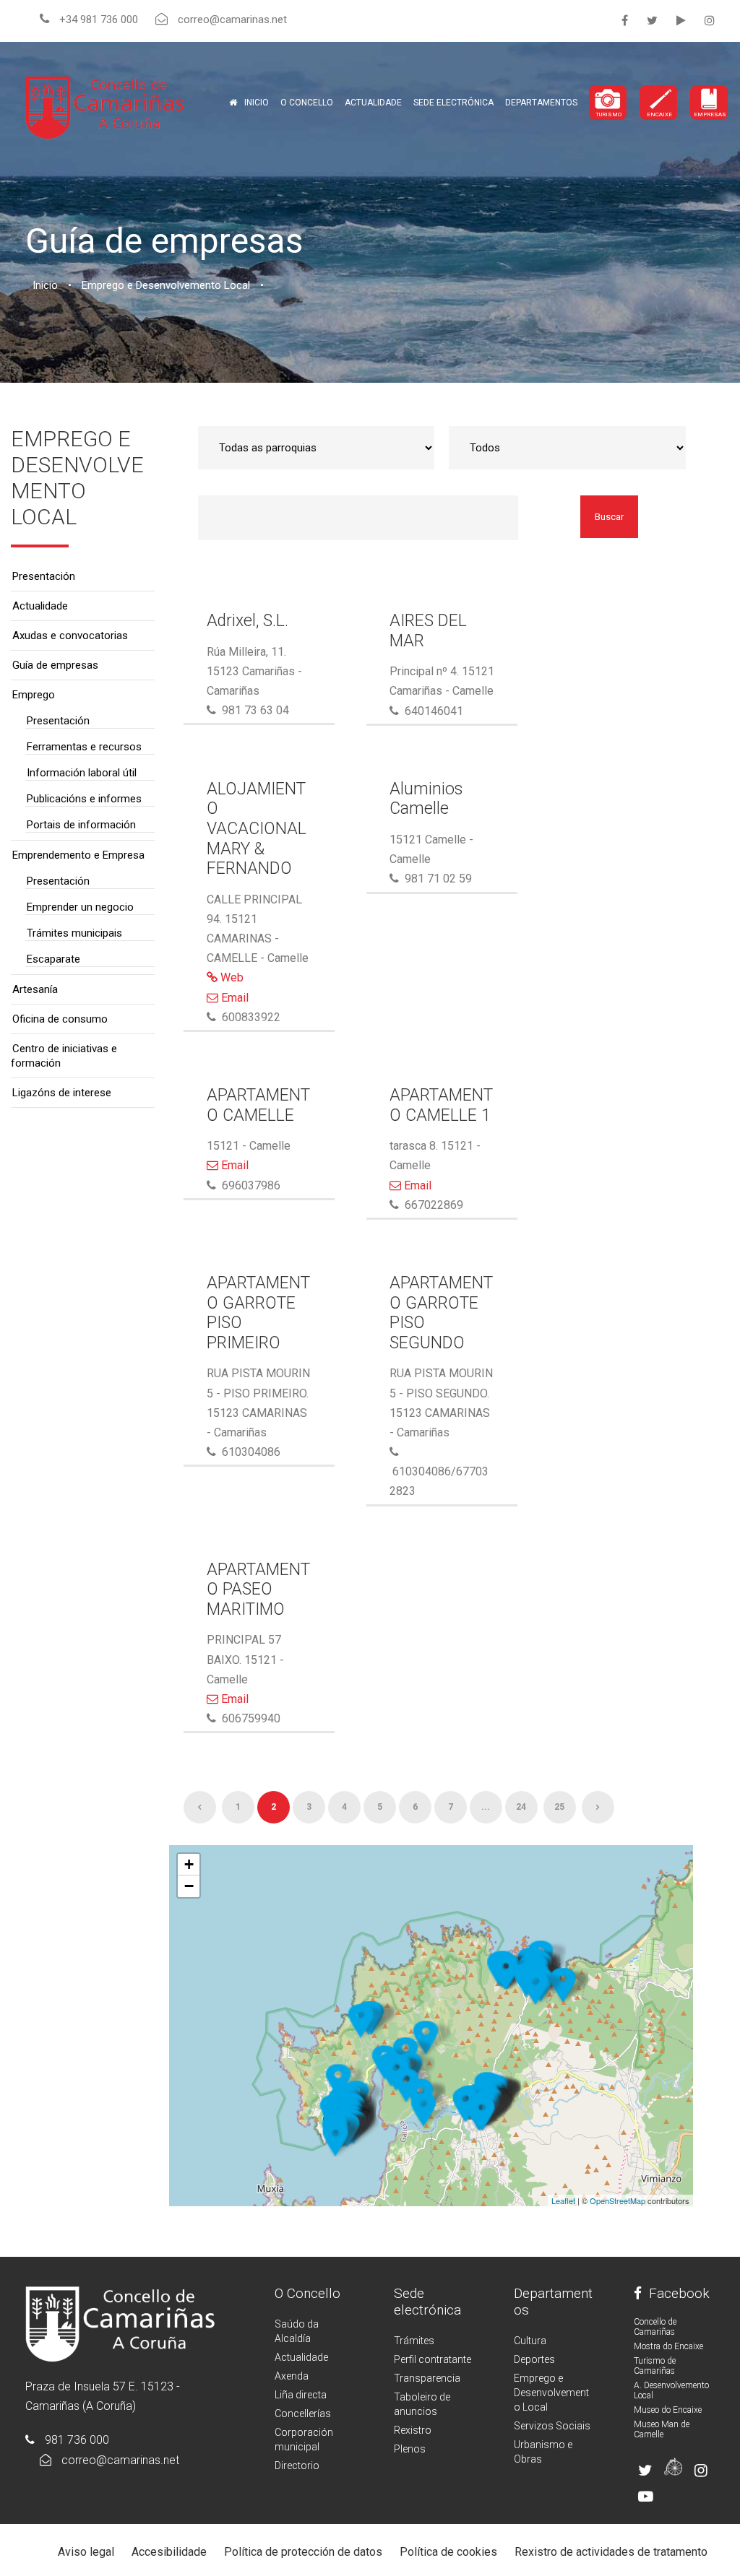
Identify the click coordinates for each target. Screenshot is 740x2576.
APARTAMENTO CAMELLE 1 (441, 1105)
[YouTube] (681, 21)
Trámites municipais (74, 933)
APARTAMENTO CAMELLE (258, 1105)
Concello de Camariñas (655, 2327)
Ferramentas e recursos (84, 747)
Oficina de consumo (60, 1019)
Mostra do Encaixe (668, 2346)
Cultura (530, 2341)
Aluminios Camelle (426, 799)
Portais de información (81, 825)
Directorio (297, 2466)
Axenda (292, 2376)
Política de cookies (448, 2552)
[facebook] (625, 21)
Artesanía (35, 989)
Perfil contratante (433, 2359)
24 (521, 1807)
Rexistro (413, 2430)
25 (559, 1807)
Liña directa (301, 2395)
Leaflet (563, 2200)
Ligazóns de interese (62, 1093)
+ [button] (189, 1864)
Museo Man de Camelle (662, 2429)
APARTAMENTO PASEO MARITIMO (258, 1590)
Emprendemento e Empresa (78, 855)
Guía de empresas (55, 665)
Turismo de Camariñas (655, 2366)
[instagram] (710, 21)
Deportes (534, 2359)
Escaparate (53, 959)
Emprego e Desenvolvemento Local (551, 2393)
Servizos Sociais (552, 2426)
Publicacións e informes (84, 799)
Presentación (44, 576)
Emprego (34, 695)
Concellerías (303, 2414)
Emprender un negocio (80, 907)
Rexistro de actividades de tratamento (611, 2552)
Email (233, 998)
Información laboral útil (82, 773)
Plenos (410, 2449)
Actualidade (373, 103)
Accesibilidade (169, 2552)
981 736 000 (77, 2440)
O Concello (307, 2293)
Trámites (414, 2341)
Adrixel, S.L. (248, 621)
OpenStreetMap (618, 2200)
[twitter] (652, 21)
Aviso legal (86, 2552)
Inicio (257, 103)
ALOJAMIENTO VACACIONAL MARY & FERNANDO (257, 829)
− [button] (189, 1886)
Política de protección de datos (303, 2552)
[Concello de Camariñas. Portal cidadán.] (105, 107)
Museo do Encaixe (668, 2410)
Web (231, 977)
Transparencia (427, 2378)
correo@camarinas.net (120, 2460)
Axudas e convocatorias (70, 636)
